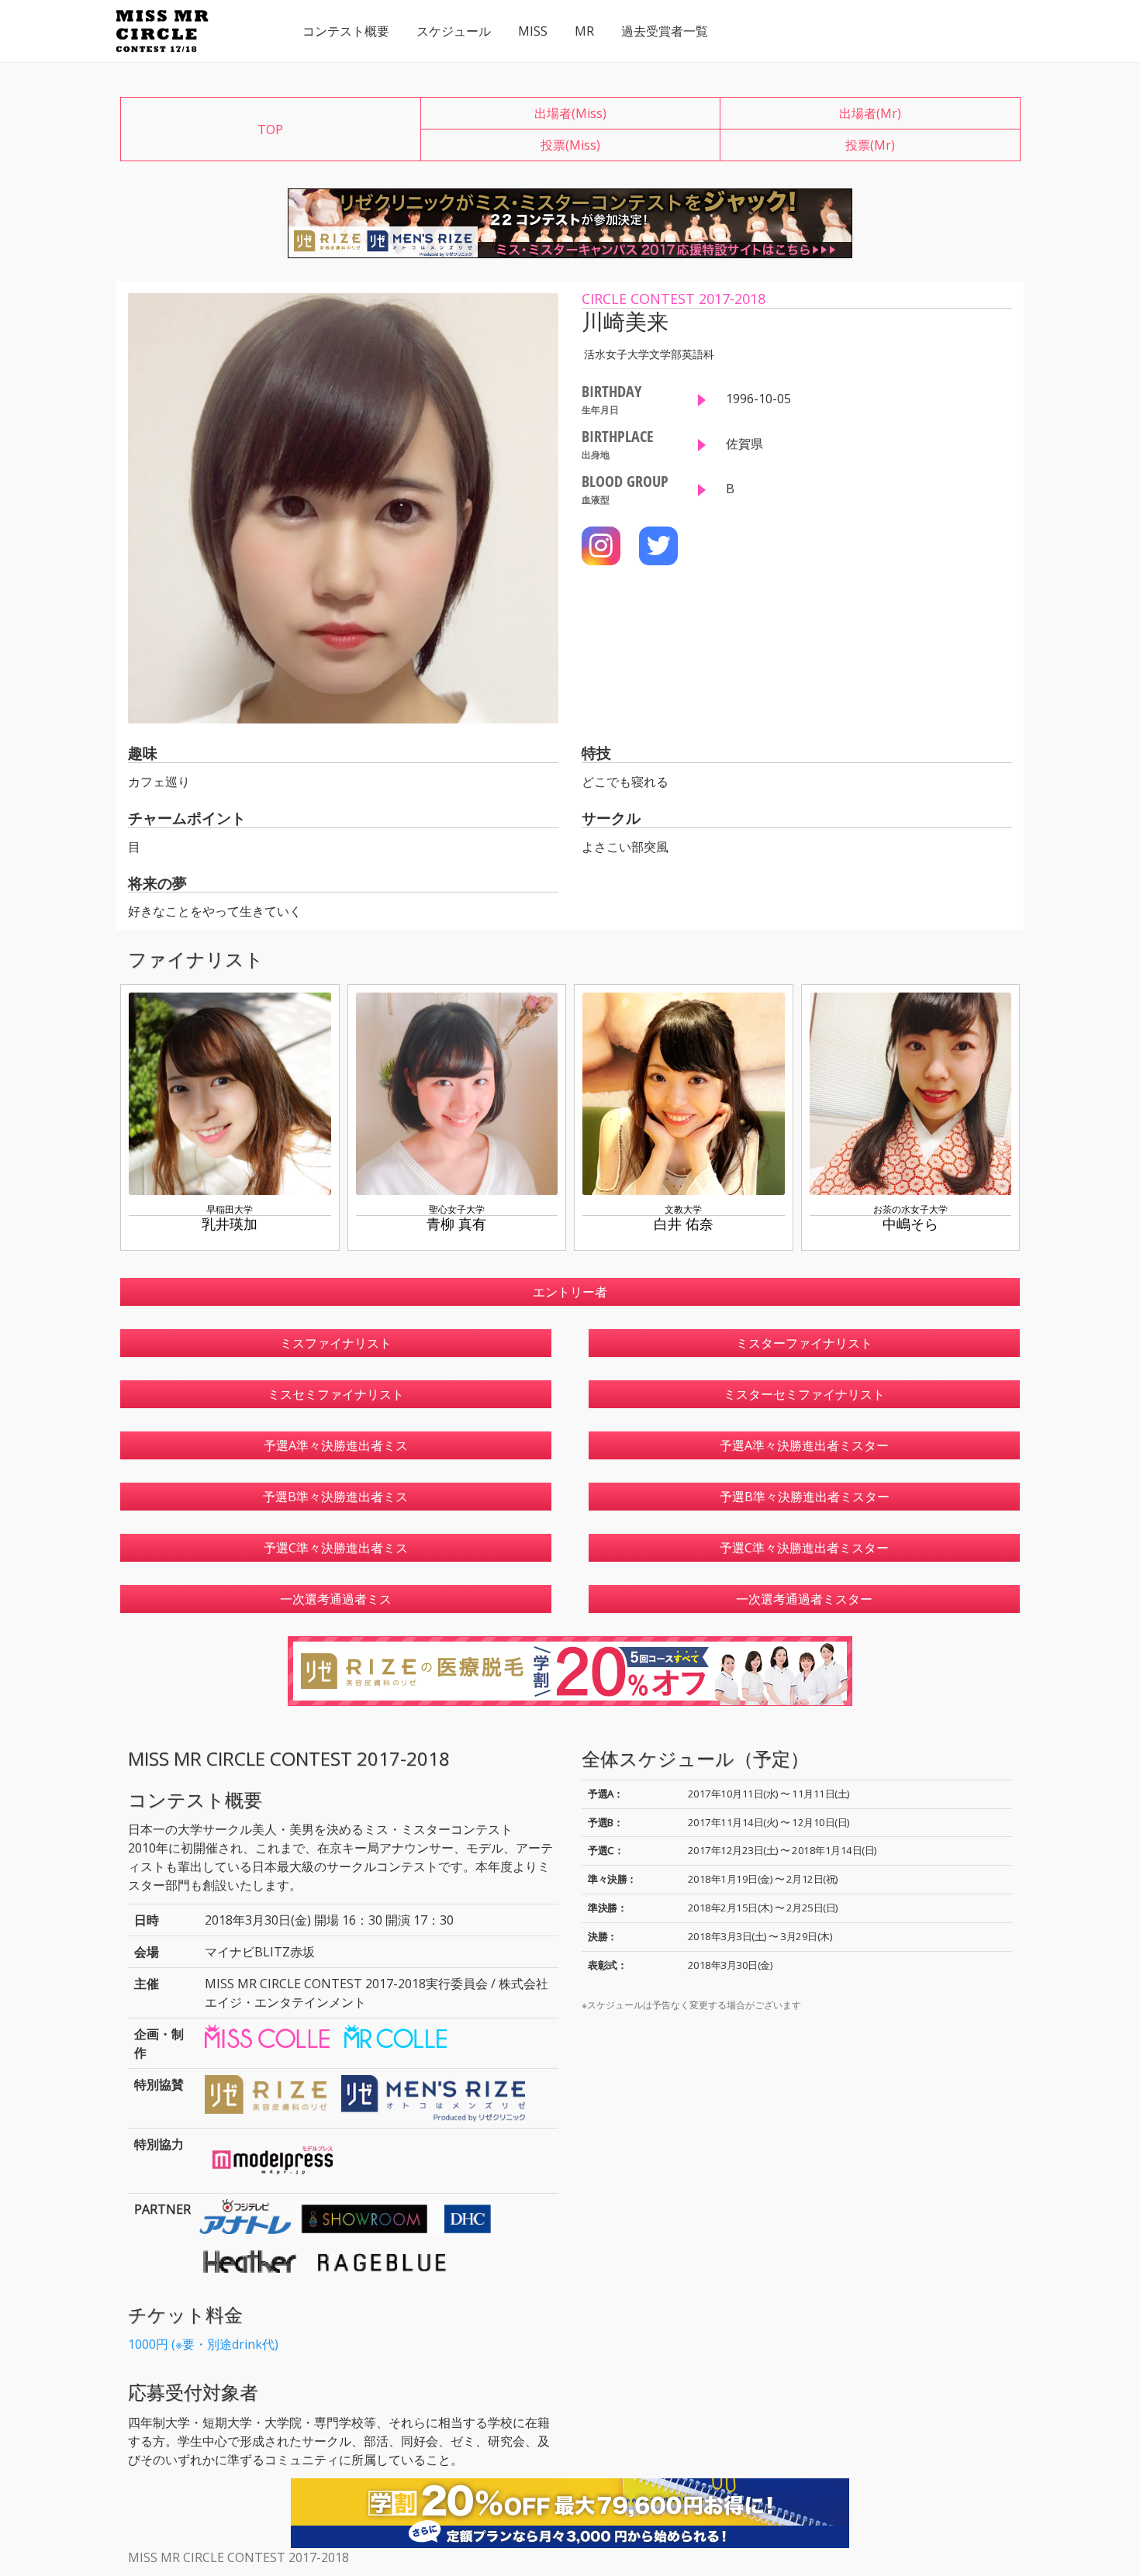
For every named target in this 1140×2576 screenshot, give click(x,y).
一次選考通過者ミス (336, 1599)
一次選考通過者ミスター (804, 1599)
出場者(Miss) (570, 113)
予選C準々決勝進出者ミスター (804, 1548)
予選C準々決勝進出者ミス (336, 1548)
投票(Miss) (570, 145)
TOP (270, 129)
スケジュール (454, 31)
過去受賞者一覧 (665, 31)
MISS (533, 31)
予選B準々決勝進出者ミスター (805, 1497)
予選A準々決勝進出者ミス (336, 1445)
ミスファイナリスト (336, 1343)
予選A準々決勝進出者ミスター (804, 1445)
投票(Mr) (870, 145)
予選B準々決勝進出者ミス (335, 1497)
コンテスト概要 (346, 31)
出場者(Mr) (870, 113)
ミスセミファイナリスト (336, 1394)
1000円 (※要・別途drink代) (203, 2344)
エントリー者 (570, 1292)
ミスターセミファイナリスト (804, 1394)
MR (584, 31)
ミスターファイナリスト (804, 1343)
